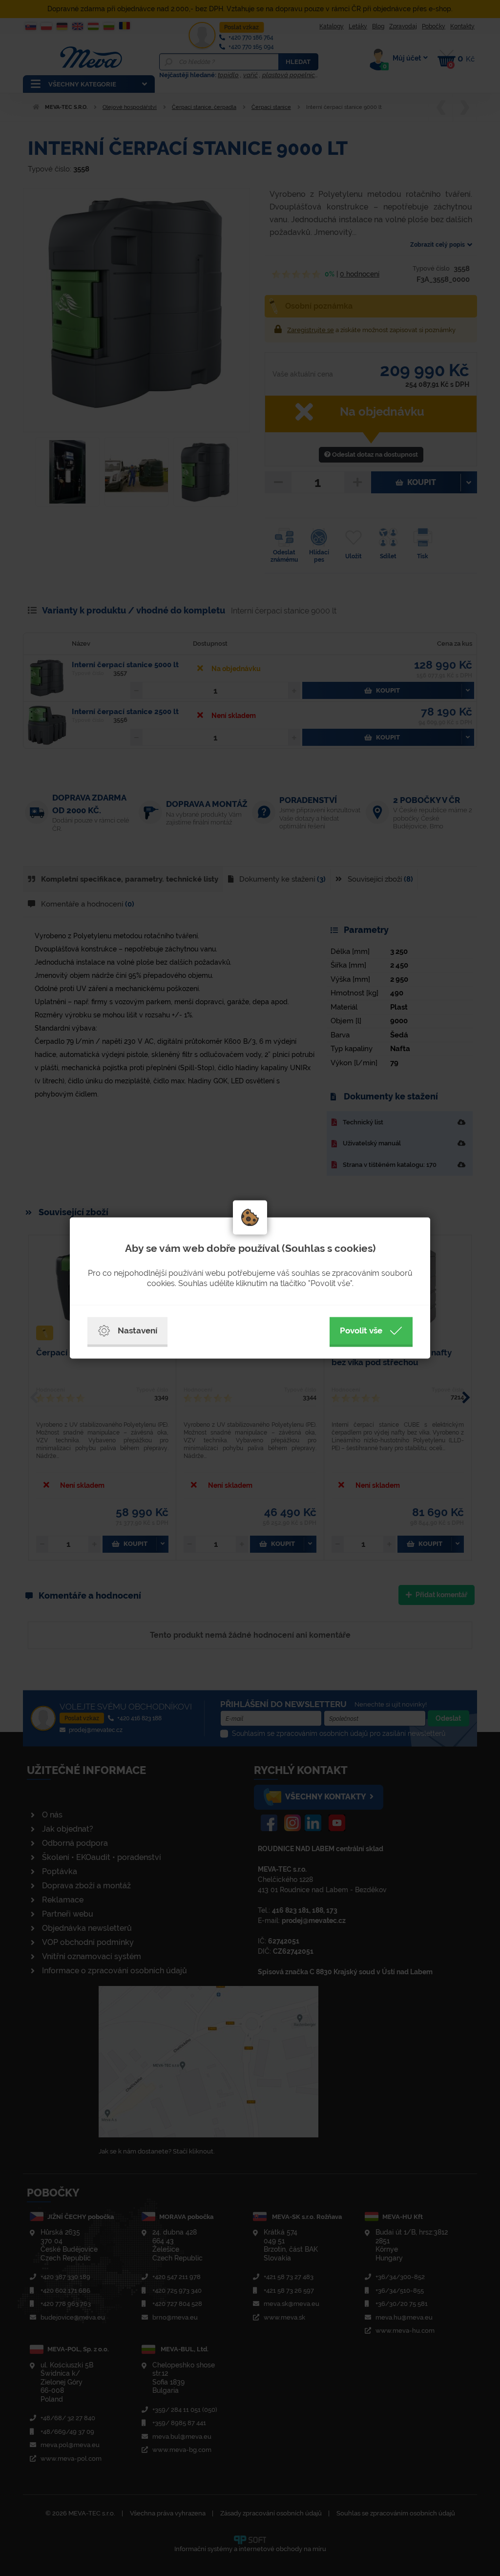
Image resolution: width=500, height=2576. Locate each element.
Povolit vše (361, 1330)
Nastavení (137, 1330)
